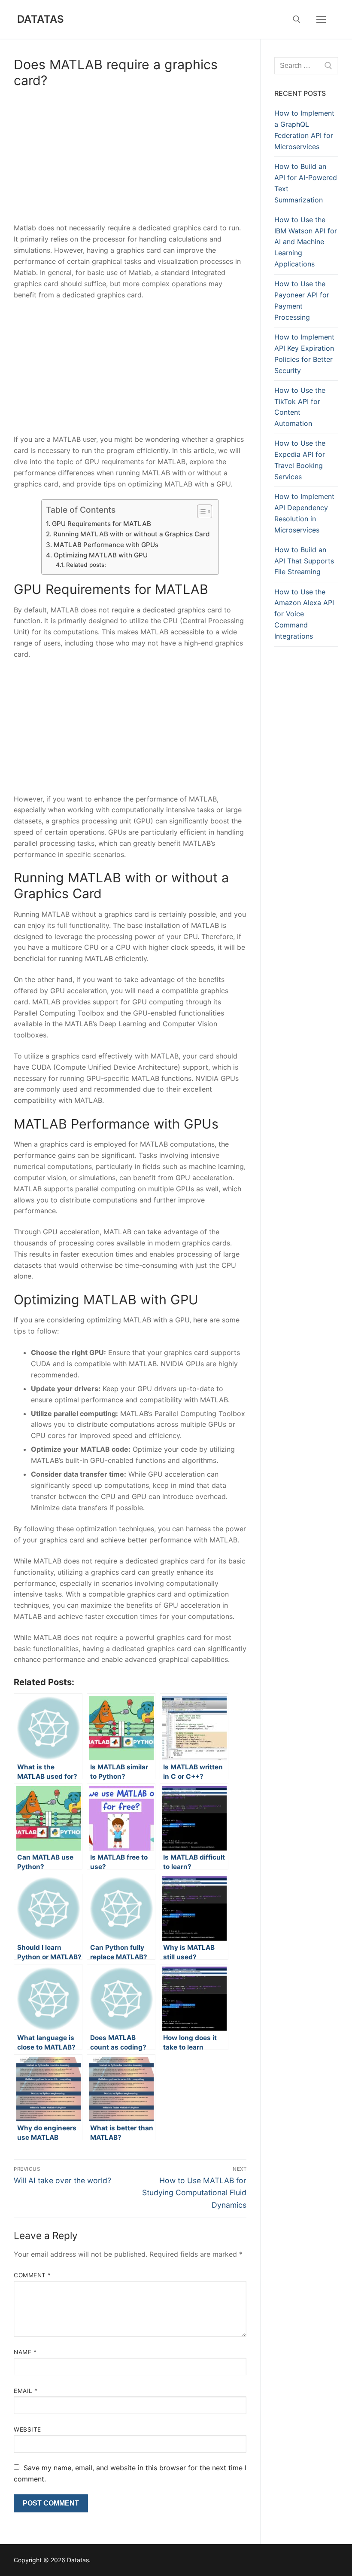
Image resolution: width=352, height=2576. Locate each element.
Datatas (41, 19)
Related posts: (86, 565)
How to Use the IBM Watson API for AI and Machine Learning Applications (306, 242)
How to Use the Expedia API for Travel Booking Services (300, 460)
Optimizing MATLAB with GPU (100, 555)
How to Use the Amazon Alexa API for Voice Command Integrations (304, 614)
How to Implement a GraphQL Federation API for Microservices (304, 130)
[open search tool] (297, 19)
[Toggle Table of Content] (200, 511)
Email (26, 2391)
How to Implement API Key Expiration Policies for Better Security (304, 354)
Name (25, 2352)
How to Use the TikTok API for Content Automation (300, 407)
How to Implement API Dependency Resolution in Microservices (304, 513)
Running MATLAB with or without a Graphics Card (131, 534)
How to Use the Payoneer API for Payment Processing (302, 300)
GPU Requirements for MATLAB (101, 524)
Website (27, 2429)
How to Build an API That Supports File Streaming (304, 561)
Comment (32, 2275)
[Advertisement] (130, 159)
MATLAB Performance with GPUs (106, 545)
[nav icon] (321, 19)
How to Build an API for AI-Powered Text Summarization (306, 183)
